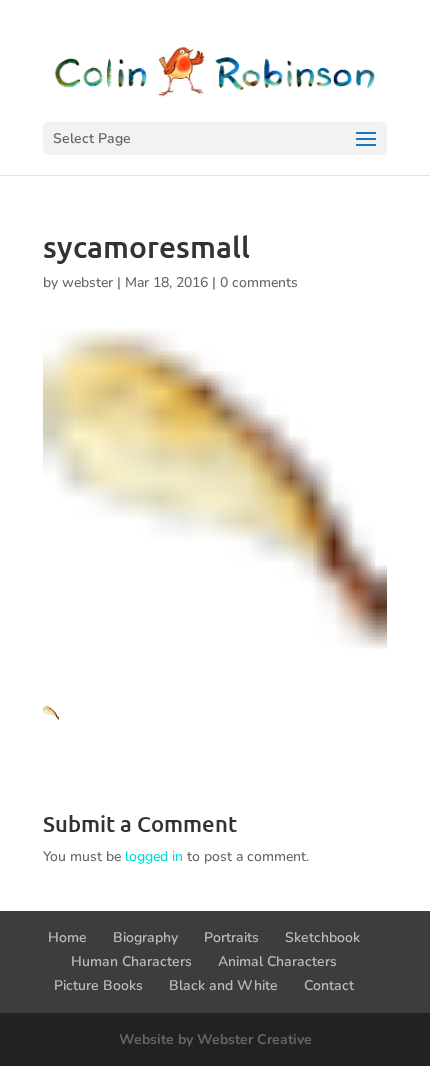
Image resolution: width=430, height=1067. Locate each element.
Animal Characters (277, 961)
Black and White (223, 985)
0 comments (259, 282)
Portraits (231, 937)
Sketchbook (322, 937)
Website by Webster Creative (215, 1039)
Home (67, 937)
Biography (145, 937)
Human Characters (131, 961)
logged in (154, 856)
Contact (329, 985)
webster (87, 282)
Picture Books (98, 985)
